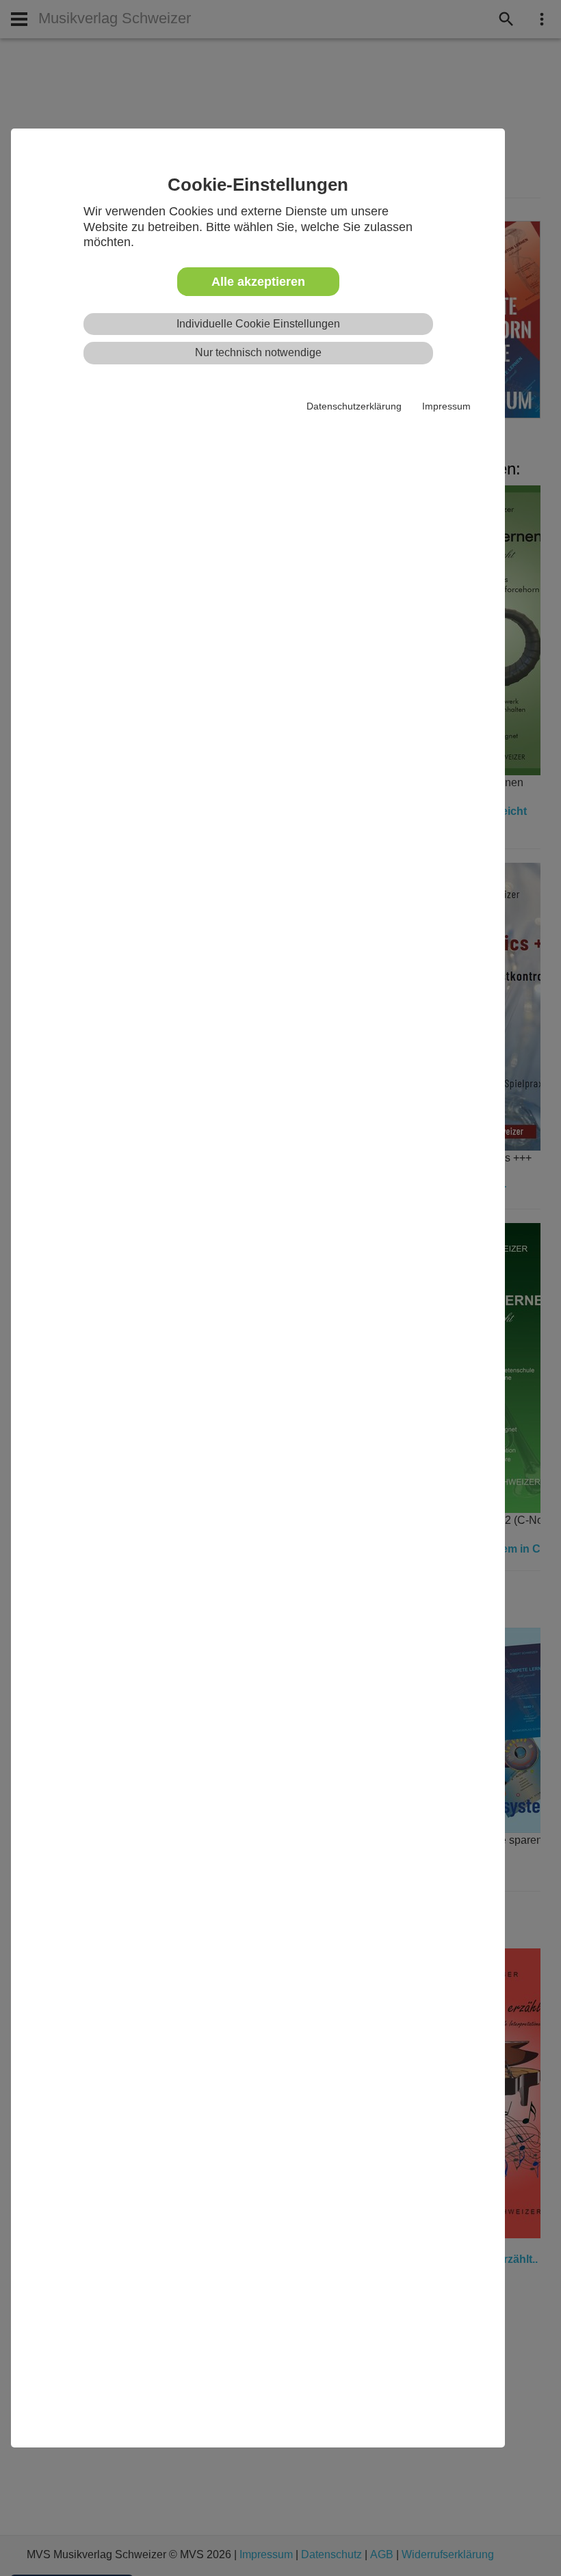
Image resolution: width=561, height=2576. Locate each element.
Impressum (446, 406)
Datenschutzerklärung (354, 406)
